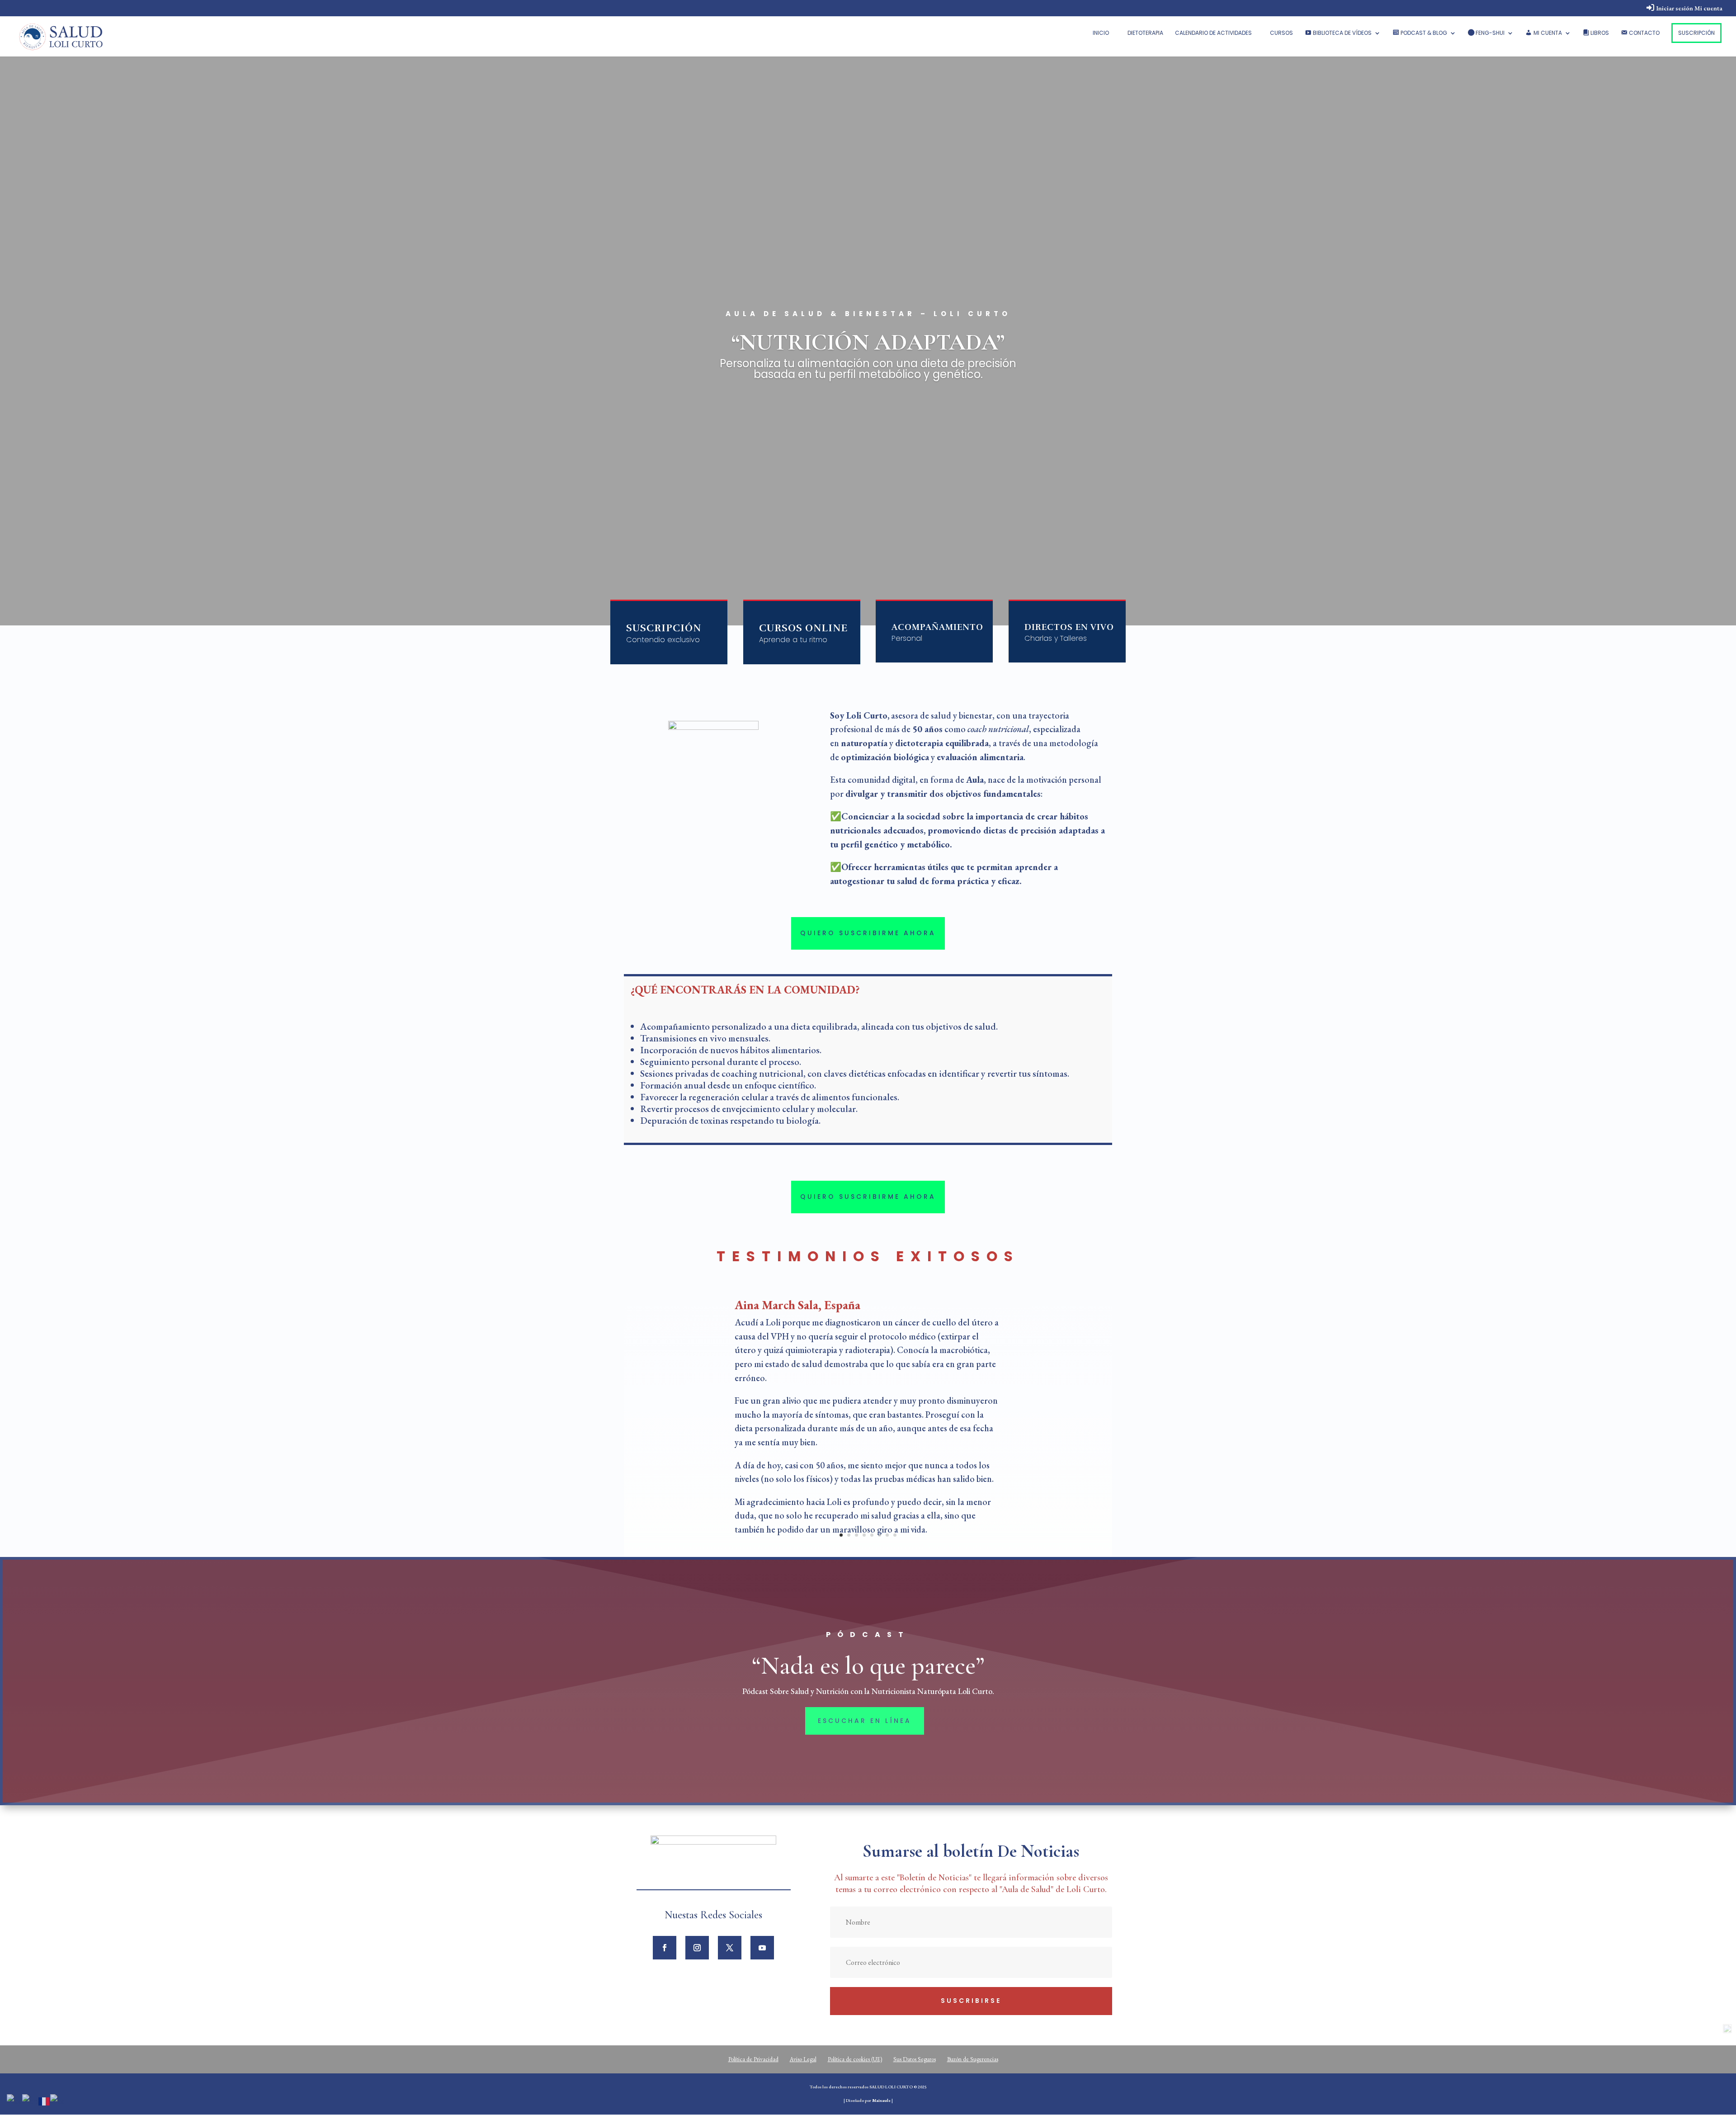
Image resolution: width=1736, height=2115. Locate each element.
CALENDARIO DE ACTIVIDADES (1213, 33)
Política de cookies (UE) (855, 2059)
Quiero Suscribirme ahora (868, 933)
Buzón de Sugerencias (973, 2059)
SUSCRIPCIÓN (1696, 33)
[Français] (44, 2100)
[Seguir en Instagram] (697, 1948)
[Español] (57, 2100)
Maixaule (881, 2100)
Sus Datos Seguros (915, 2059)
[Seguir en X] (730, 1948)
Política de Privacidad (753, 2059)
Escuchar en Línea (865, 1721)
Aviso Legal (803, 2059)
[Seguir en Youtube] (762, 1948)
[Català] (14, 2100)
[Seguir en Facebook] (665, 1948)
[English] (30, 2100)
